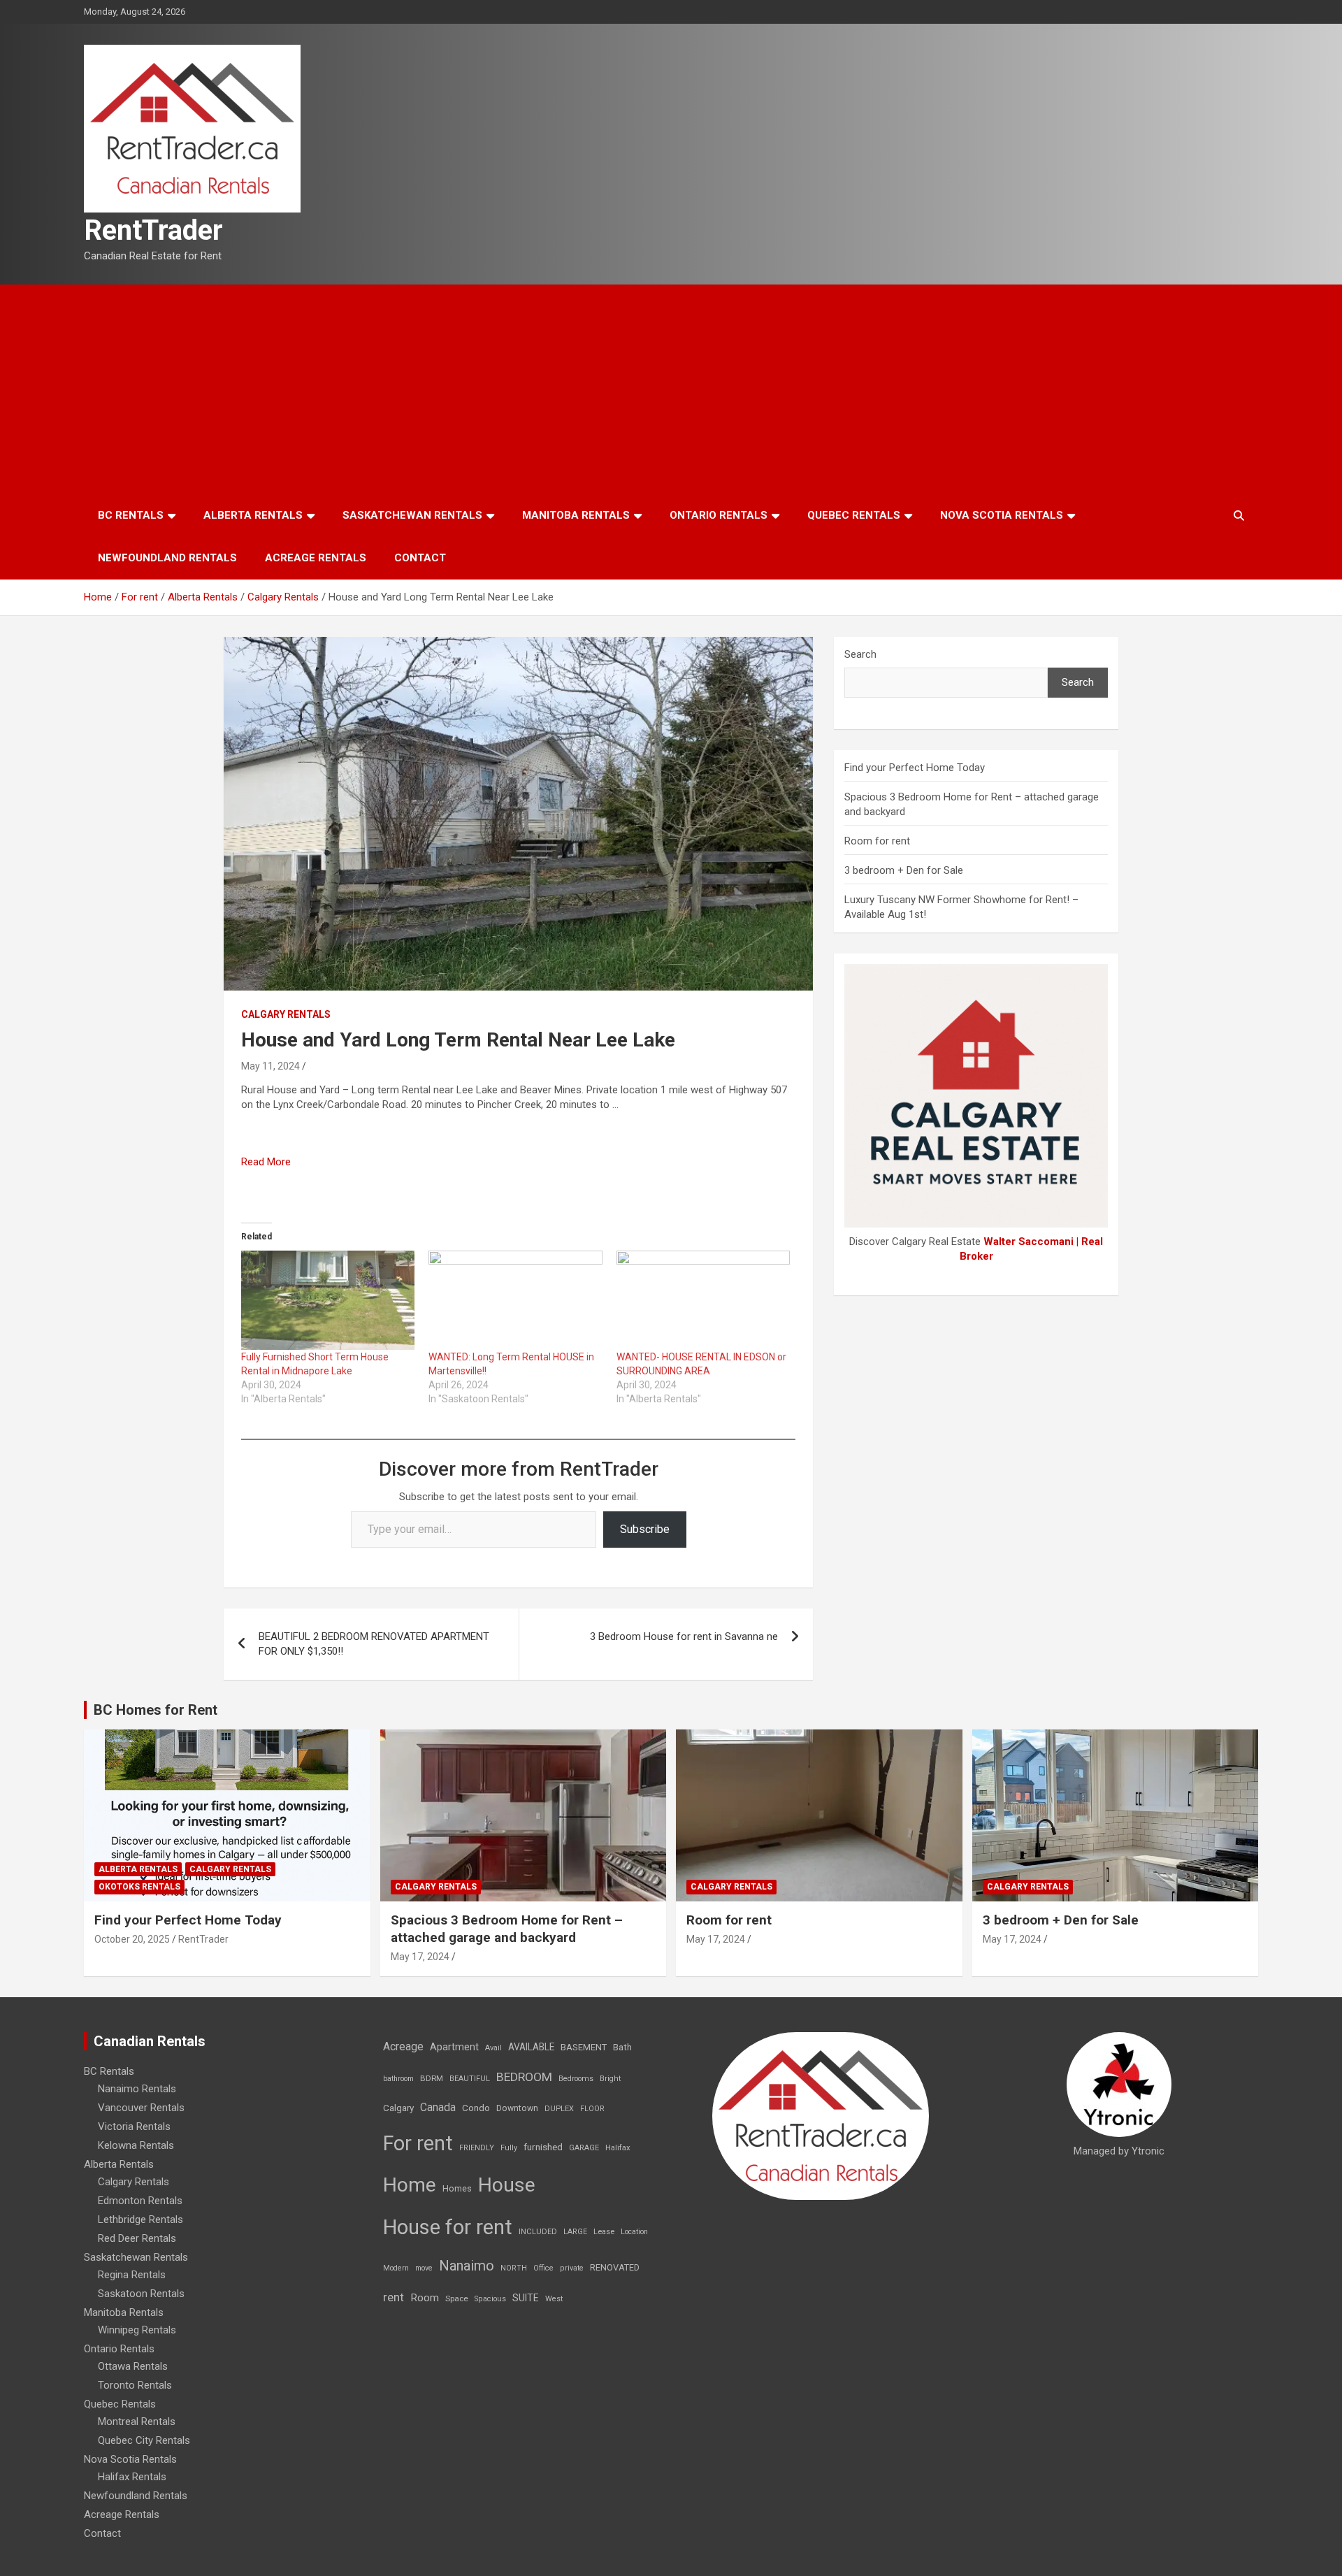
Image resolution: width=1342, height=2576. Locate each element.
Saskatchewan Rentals (412, 515)
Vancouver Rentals (141, 2108)
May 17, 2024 (420, 1957)
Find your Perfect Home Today (915, 768)
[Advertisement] (671, 389)
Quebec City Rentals (144, 2440)
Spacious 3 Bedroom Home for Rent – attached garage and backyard (507, 1929)
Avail (493, 2048)
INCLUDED (538, 2232)
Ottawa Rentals (133, 2366)
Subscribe (645, 1529)
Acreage (403, 2046)
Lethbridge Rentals (140, 2219)
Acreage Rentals (316, 558)
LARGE (575, 2232)
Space (457, 2298)
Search (860, 654)
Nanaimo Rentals (137, 2089)
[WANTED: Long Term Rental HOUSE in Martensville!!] (515, 1300)
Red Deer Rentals (137, 2238)
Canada (438, 2107)
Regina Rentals (132, 2275)
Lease (604, 2232)
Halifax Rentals (132, 2477)
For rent (418, 2143)
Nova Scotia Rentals (1002, 515)
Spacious (490, 2299)
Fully (509, 2148)
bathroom (398, 2079)
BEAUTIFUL (470, 2079)
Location (634, 2232)
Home (410, 2185)
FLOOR (592, 2109)
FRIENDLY (477, 2148)
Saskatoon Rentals (141, 2294)
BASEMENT (584, 2047)
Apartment (454, 2047)
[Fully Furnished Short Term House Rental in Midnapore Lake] (328, 1300)
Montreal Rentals (137, 2422)
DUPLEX (559, 2109)
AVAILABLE (531, 2047)
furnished (543, 2147)
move (424, 2268)
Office (543, 2268)
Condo (476, 2108)
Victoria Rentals (134, 2127)
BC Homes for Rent (156, 1710)
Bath (622, 2047)
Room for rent (877, 841)
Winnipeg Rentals (137, 2330)
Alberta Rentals (253, 515)
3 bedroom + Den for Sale (904, 870)
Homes (457, 2188)
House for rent (448, 2227)
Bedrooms (576, 2079)
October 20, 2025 (132, 1939)
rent (394, 2297)
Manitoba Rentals (576, 515)
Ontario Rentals (719, 515)
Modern (396, 2268)
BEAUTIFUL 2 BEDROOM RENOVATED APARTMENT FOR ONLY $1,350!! (374, 1644)
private (572, 2268)
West (554, 2299)
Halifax (618, 2148)
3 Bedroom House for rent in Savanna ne (684, 1636)
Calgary (398, 2108)
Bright (610, 2079)
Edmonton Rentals (140, 2201)
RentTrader (153, 230)
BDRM (432, 2078)
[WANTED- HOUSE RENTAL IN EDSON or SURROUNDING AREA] (703, 1300)
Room (425, 2298)
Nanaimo (467, 2266)
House (507, 2185)
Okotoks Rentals (139, 1887)
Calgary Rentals (286, 1014)
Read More (266, 1162)
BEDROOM (524, 2077)
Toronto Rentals (135, 2385)
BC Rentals (131, 515)
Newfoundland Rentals (167, 558)
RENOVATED (615, 2267)
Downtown (517, 2108)
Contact (420, 558)
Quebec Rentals (854, 515)
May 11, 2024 (270, 1066)
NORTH (514, 2268)
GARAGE (584, 2148)
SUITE (526, 2298)
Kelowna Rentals (136, 2145)
